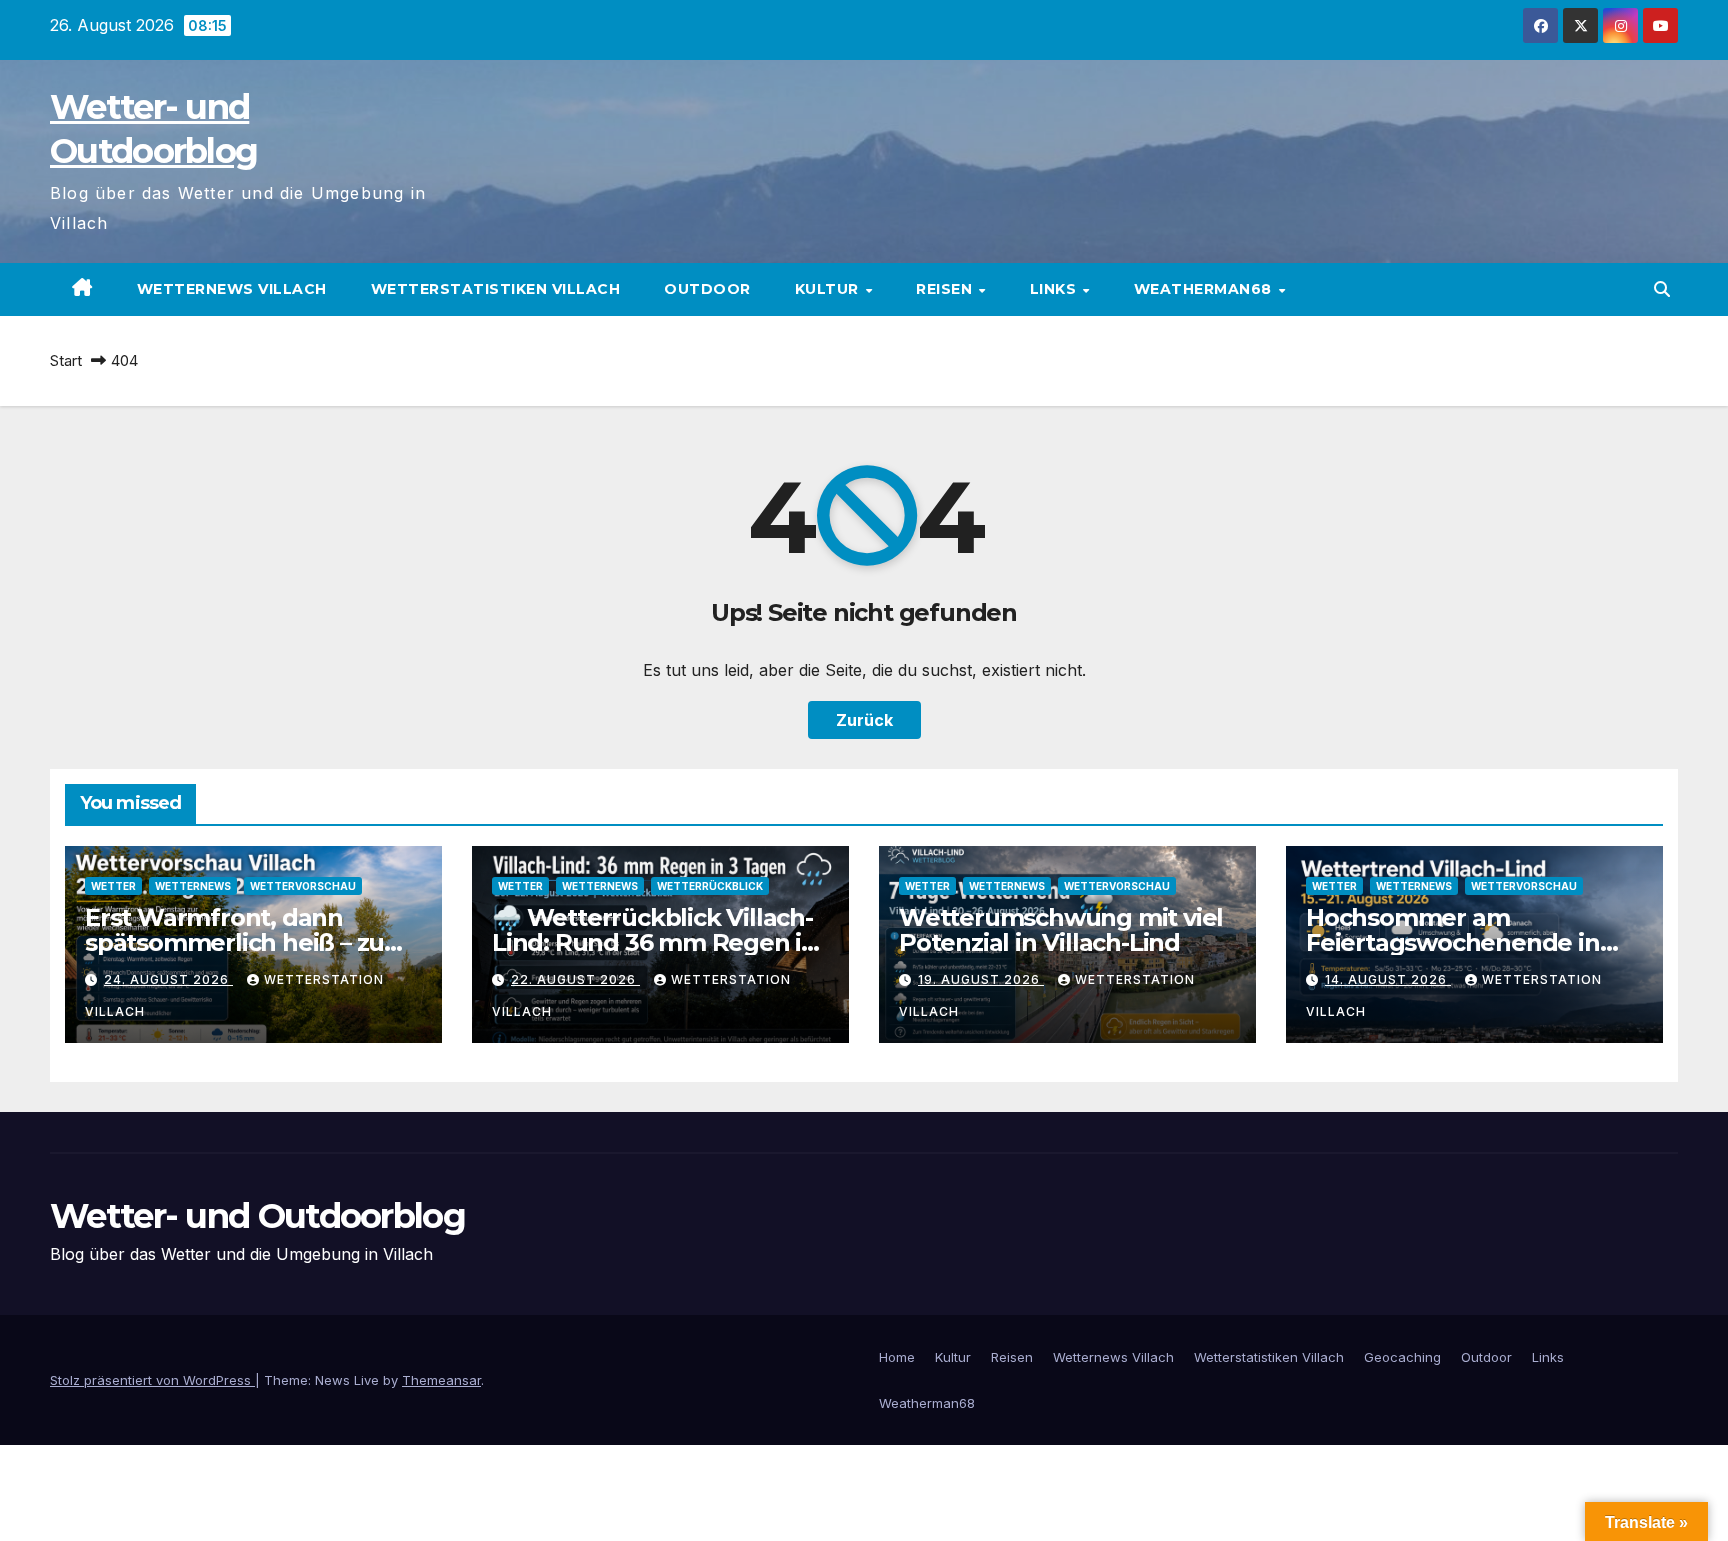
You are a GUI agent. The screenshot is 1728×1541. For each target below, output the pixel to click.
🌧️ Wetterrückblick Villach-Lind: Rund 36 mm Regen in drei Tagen (654, 942)
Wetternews (193, 886)
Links (1055, 289)
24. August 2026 (168, 979)
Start (66, 360)
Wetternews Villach (232, 289)
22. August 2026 (575, 979)
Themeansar (441, 1380)
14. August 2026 (1388, 979)
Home (897, 1357)
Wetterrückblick (710, 886)
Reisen (946, 289)
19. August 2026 (981, 979)
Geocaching (1402, 1357)
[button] (1662, 289)
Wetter (113, 886)
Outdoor (707, 289)
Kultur (829, 289)
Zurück (864, 720)
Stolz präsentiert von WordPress (152, 1380)
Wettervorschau (303, 886)
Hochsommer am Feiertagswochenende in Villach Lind (1453, 942)
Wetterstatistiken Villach (496, 289)
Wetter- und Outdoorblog (257, 1216)
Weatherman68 (1205, 289)
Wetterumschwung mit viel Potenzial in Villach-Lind (1061, 930)
